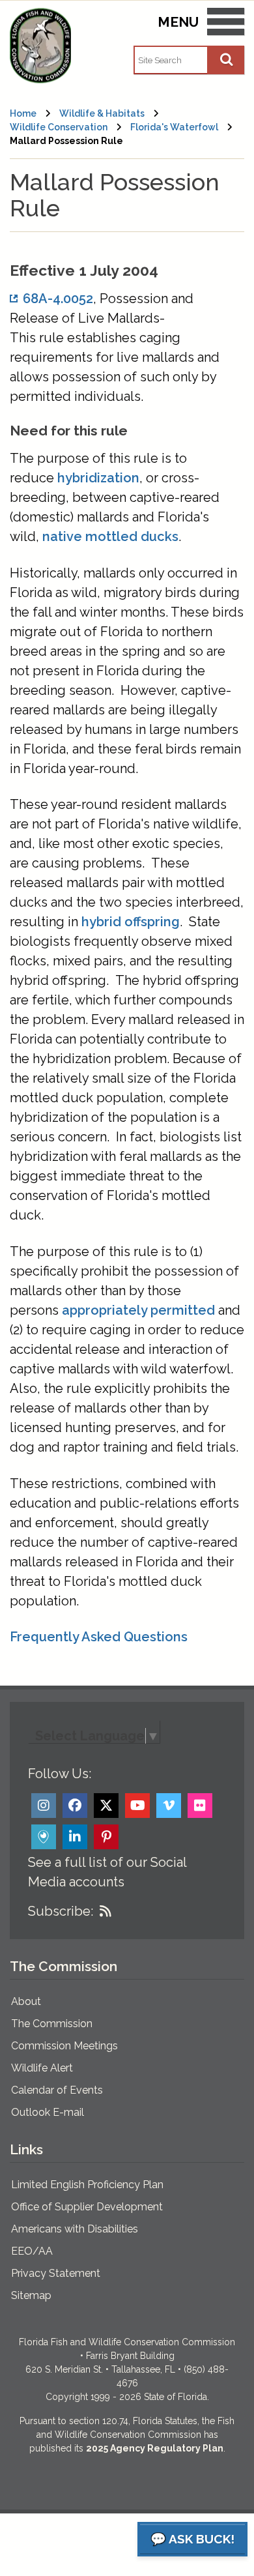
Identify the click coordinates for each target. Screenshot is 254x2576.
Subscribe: (61, 1911)
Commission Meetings (64, 2046)
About (26, 2001)
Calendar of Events (57, 2090)
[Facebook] (75, 1806)
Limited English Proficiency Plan (87, 2185)
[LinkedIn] (75, 1837)
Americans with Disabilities (75, 2229)
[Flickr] (200, 1806)
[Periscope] (44, 1837)
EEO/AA (32, 2251)
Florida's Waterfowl (174, 127)
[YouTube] (137, 1806)
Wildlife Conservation (59, 127)
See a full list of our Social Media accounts (107, 1872)
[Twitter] (106, 1806)
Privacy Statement (56, 2273)
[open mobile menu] (226, 24)
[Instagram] (44, 1806)
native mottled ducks (110, 536)
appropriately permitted (138, 1310)
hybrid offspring (131, 922)
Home (23, 113)
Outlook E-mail (48, 2112)
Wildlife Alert (42, 2068)
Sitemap (31, 2295)
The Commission (52, 2024)
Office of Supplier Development (87, 2207)
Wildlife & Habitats (102, 113)
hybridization (98, 478)
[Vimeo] (169, 1806)
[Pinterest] (106, 1837)
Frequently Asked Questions (99, 1637)
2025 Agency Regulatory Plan (155, 2448)
